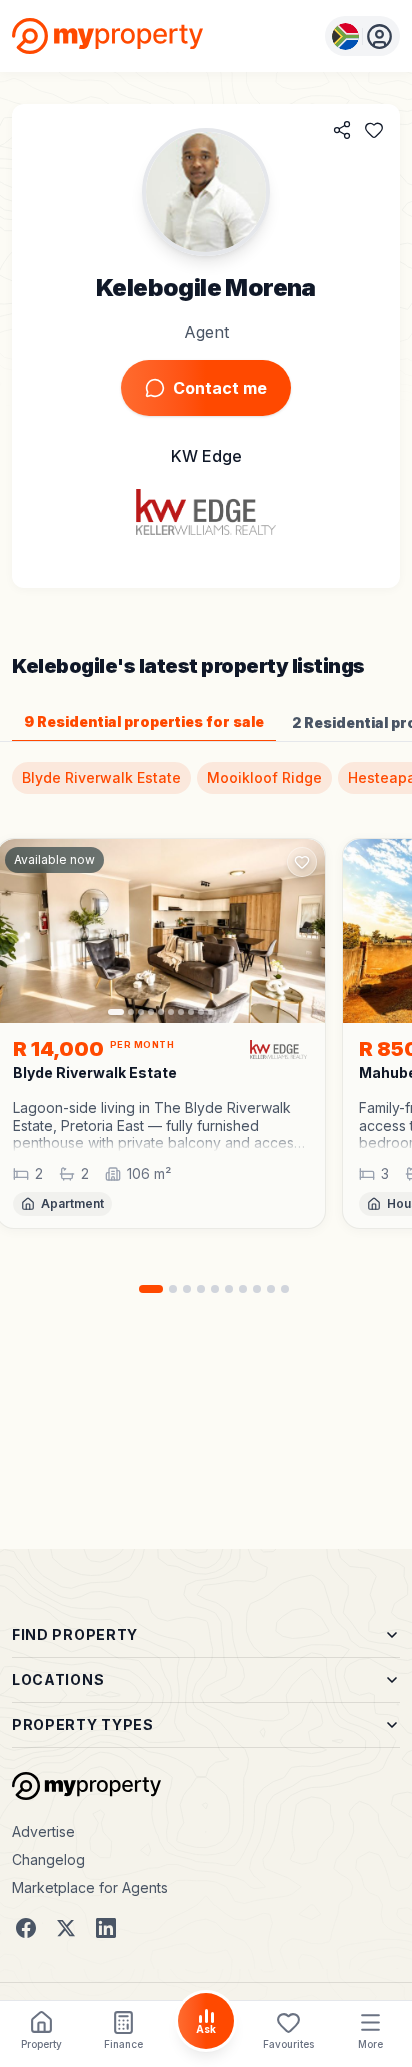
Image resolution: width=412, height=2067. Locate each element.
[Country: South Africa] (362, 36)
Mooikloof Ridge (264, 777)
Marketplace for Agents (90, 1887)
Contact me (220, 388)
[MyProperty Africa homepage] (86, 1786)
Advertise (43, 1831)
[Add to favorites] (374, 130)
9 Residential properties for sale (144, 721)
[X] (66, 1928)
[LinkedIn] (106, 1928)
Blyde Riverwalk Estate (101, 777)
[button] (161, 1125)
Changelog (48, 1859)
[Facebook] (26, 1928)
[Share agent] (342, 130)
